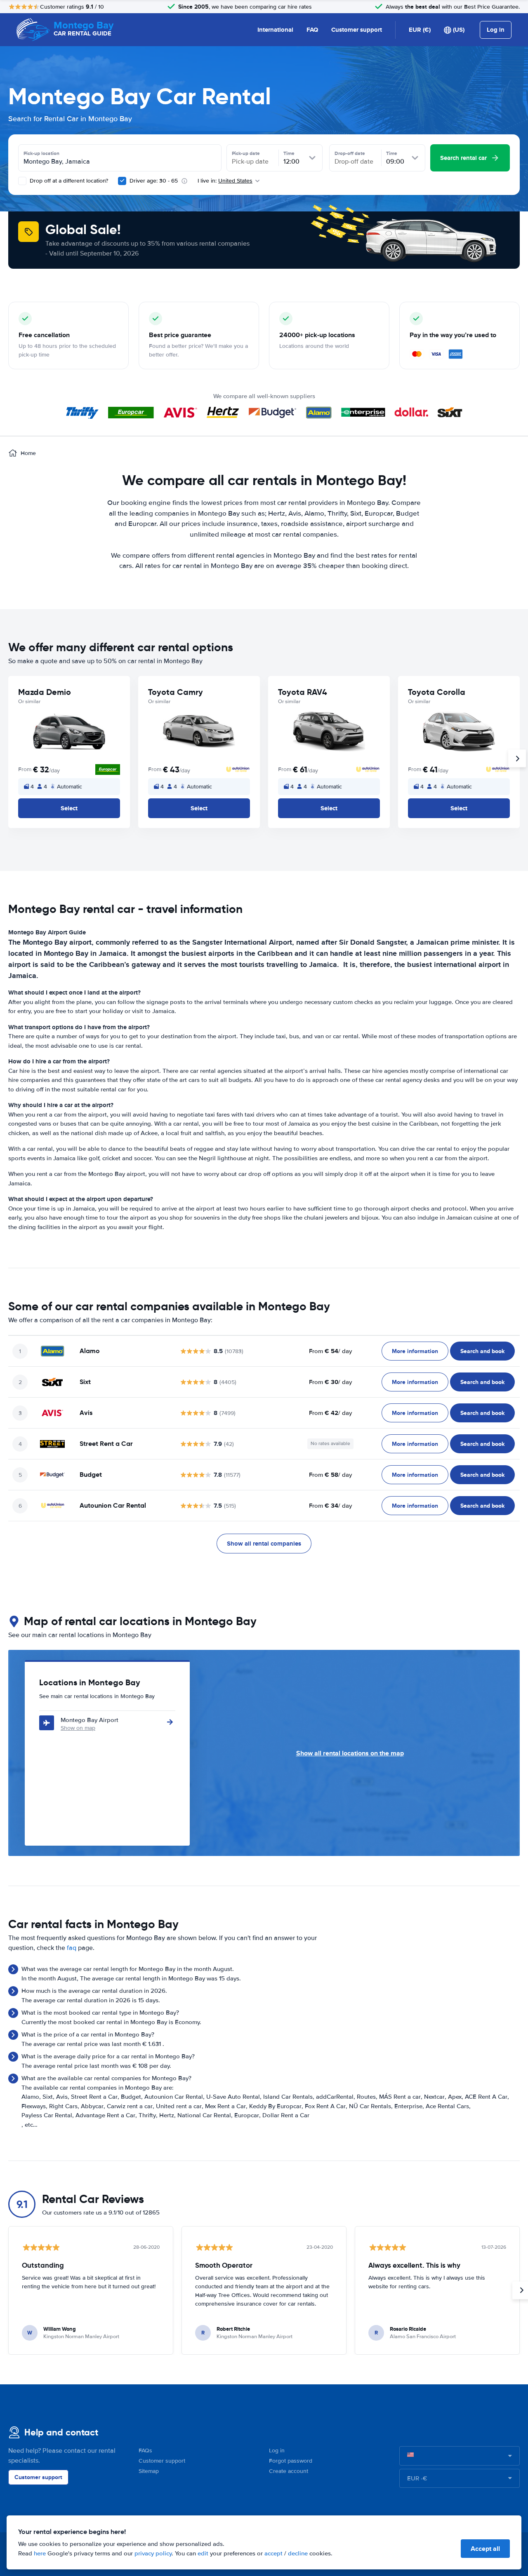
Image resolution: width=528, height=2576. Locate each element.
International (275, 30)
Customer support (357, 30)
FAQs (145, 2450)
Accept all (485, 2549)
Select (69, 808)
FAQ (312, 30)
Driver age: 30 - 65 (154, 181)
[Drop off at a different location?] (22, 181)
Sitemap (149, 2471)
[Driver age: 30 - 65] (122, 181)
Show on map (78, 1728)
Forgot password (291, 2461)
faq (72, 1948)
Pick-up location (41, 153)
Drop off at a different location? (68, 181)
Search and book (482, 1351)
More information (415, 1351)
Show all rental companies (264, 1544)
